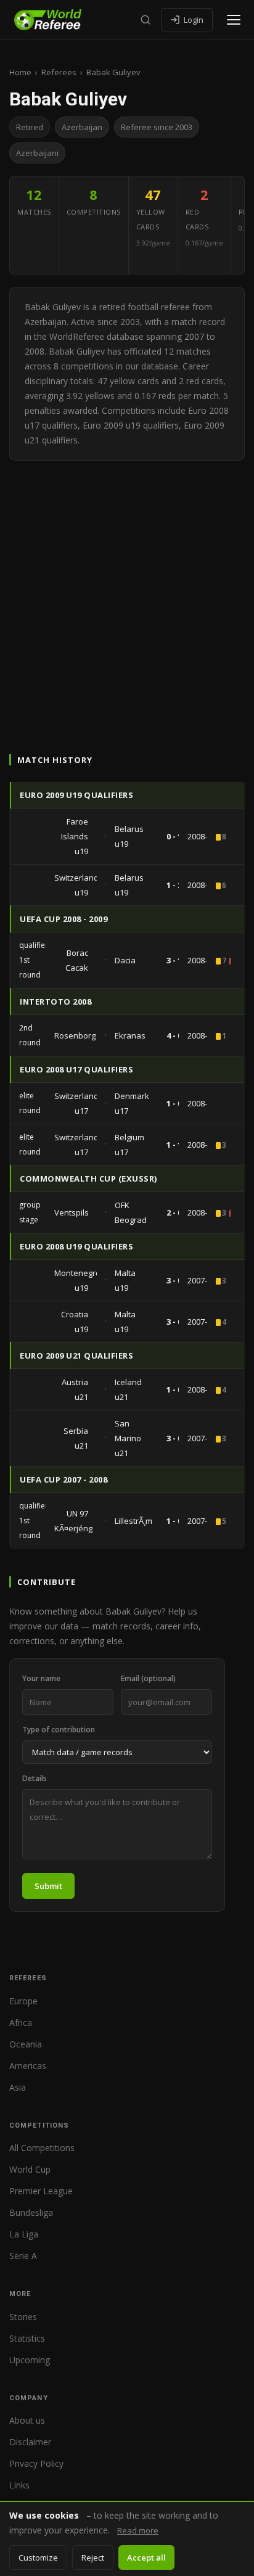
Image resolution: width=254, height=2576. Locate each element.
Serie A (23, 2256)
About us (27, 2420)
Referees (59, 72)
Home (20, 72)
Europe (23, 2001)
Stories (23, 2317)
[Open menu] (234, 20)
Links (19, 2485)
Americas (28, 2066)
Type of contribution (59, 1730)
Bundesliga (31, 2212)
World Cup (30, 2169)
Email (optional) (148, 1678)
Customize (38, 2557)
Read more (138, 2530)
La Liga (24, 2234)
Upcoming (30, 2360)
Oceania (26, 2044)
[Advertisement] (127, 594)
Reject (93, 2557)
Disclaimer (30, 2442)
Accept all (146, 2557)
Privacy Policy (36, 2463)
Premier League (41, 2191)
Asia (18, 2087)
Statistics (27, 2338)
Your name (41, 1678)
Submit (48, 1886)
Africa (21, 2023)
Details (35, 1778)
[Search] (145, 20)
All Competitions (42, 2148)
